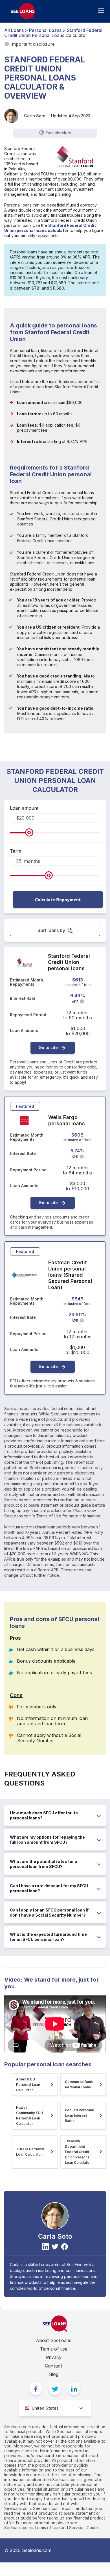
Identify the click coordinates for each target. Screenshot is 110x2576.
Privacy (54, 2357)
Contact (54, 2366)
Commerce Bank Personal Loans (79, 2084)
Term (16, 851)
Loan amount (24, 808)
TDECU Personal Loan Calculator (30, 2152)
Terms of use (54, 2349)
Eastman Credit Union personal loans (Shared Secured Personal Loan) (70, 1275)
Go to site (48, 1047)
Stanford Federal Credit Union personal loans (69, 962)
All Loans (14, 30)
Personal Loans (45, 30)
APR (75, 1002)
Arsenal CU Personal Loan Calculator (28, 2085)
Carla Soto (35, 116)
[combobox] (55, 2408)
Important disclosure (33, 44)
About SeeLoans (54, 2340)
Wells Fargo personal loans (67, 1120)
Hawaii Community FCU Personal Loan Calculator (29, 2115)
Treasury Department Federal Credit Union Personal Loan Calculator (78, 2152)
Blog (54, 2374)
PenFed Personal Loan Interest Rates (79, 2115)
